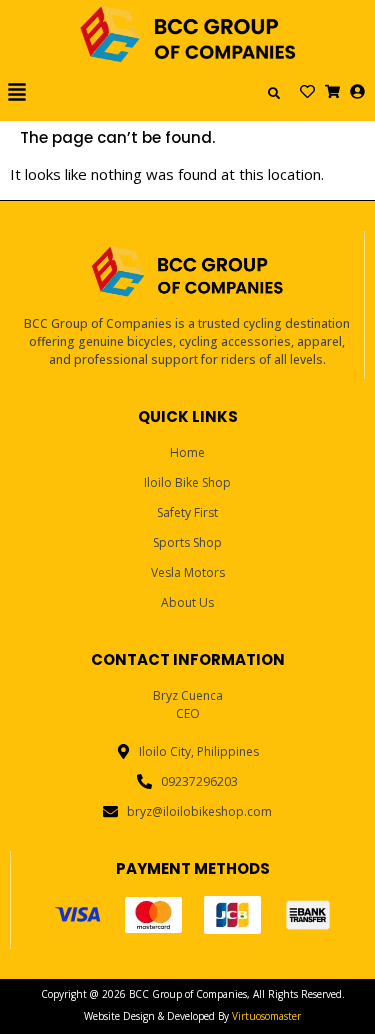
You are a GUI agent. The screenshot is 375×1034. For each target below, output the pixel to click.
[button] (34, 93)
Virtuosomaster (266, 1016)
